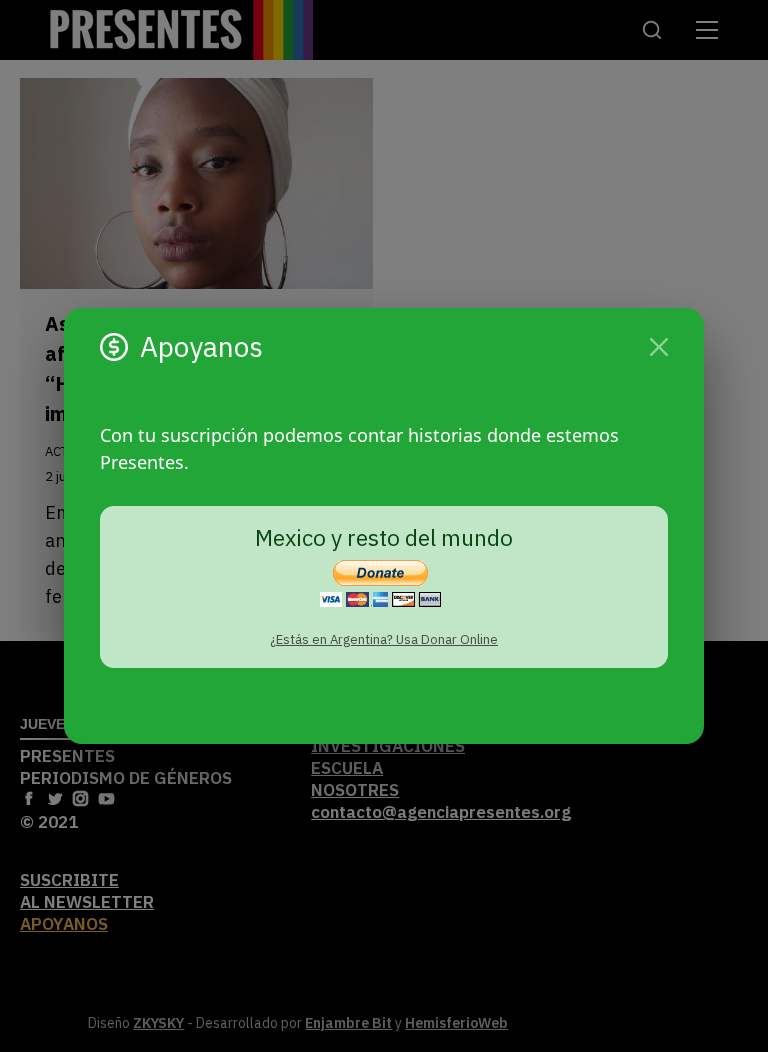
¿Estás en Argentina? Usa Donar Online (384, 639)
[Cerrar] (659, 347)
